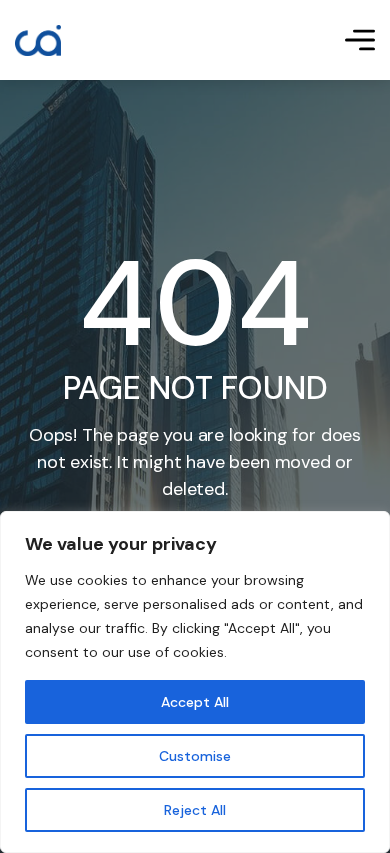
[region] (195, 682)
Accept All (195, 702)
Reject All (195, 810)
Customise (195, 756)
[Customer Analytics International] (38, 40)
